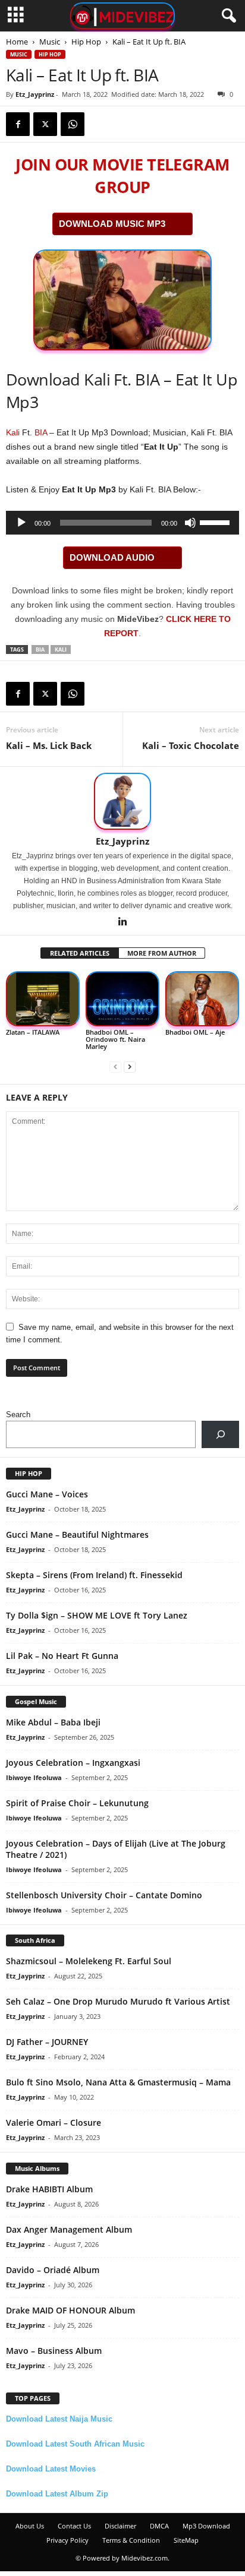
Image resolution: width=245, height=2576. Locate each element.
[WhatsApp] (73, 124)
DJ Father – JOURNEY (47, 2042)
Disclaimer (120, 2526)
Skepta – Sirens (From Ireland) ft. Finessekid (94, 1575)
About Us (30, 2526)
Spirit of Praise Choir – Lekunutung (77, 1803)
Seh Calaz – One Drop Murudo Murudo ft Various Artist (118, 2001)
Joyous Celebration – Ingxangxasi (73, 1763)
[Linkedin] (122, 922)
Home (17, 42)
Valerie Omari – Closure (54, 2123)
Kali (13, 432)
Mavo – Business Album (54, 2351)
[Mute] (190, 523)
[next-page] (130, 1066)
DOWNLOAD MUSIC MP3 (112, 224)
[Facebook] (18, 124)
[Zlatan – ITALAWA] (43, 999)
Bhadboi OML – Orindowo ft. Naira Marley (115, 1039)
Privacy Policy (67, 2540)
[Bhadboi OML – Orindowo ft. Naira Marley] (122, 999)
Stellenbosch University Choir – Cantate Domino (104, 1895)
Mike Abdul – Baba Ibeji (53, 1722)
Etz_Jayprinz (35, 94)
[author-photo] (122, 801)
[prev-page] (115, 1066)
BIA (41, 432)
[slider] (216, 521)
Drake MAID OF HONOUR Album (70, 2310)
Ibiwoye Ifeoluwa (34, 1777)
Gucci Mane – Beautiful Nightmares (77, 1534)
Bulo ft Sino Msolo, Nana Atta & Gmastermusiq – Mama (118, 2082)
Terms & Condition (131, 2540)
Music (50, 42)
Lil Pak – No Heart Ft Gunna (62, 1656)
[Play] (21, 523)
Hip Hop (86, 42)
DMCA (159, 2526)
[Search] (220, 1434)
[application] (122, 523)
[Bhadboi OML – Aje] (202, 999)
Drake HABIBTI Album (49, 2189)
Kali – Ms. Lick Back (49, 745)
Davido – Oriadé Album (53, 2270)
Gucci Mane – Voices (47, 1494)
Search (18, 1415)
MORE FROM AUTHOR (162, 953)
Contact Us (74, 2526)
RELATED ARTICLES (80, 953)
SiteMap (186, 2540)
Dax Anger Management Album (69, 2229)
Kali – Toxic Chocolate (191, 745)
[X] (45, 124)
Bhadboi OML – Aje (195, 1032)
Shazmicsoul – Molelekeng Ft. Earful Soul (89, 1961)
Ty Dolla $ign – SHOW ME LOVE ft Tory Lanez (97, 1615)
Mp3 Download (206, 2526)
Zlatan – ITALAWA (33, 1032)
